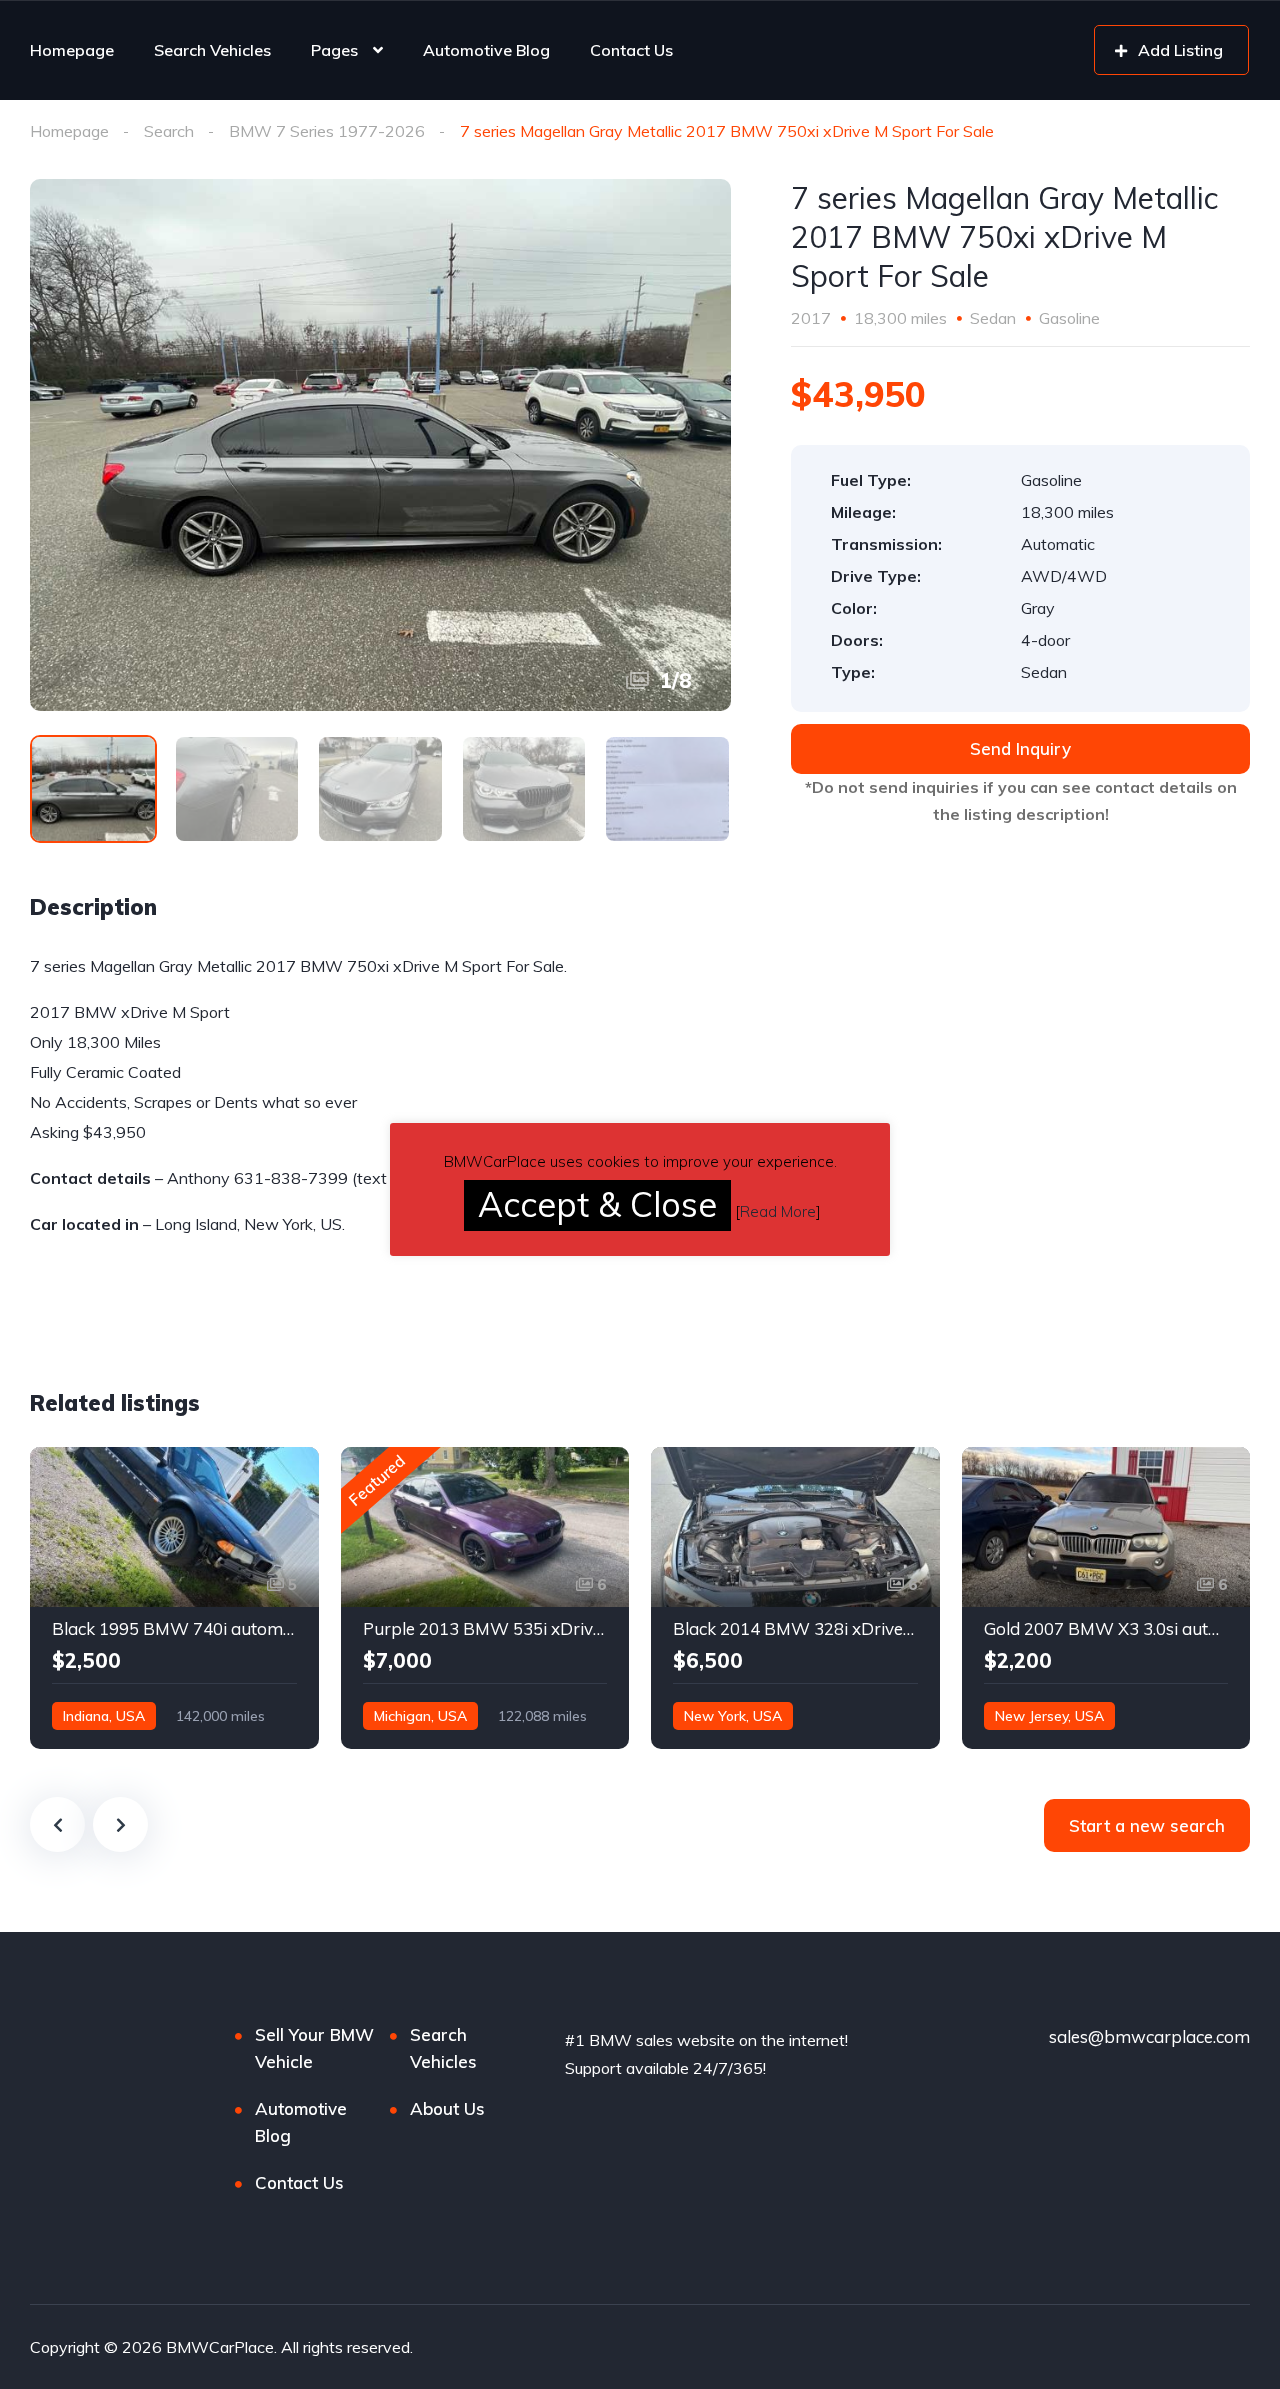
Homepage (72, 50)
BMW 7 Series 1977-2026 (327, 131)
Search (169, 131)
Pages (334, 50)
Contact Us (631, 50)
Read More (778, 1211)
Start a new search (1147, 1825)
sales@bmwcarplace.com (1149, 2036)
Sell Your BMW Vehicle (314, 2048)
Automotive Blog (486, 50)
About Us (447, 2108)
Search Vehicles (212, 50)
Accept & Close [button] (597, 1204)
